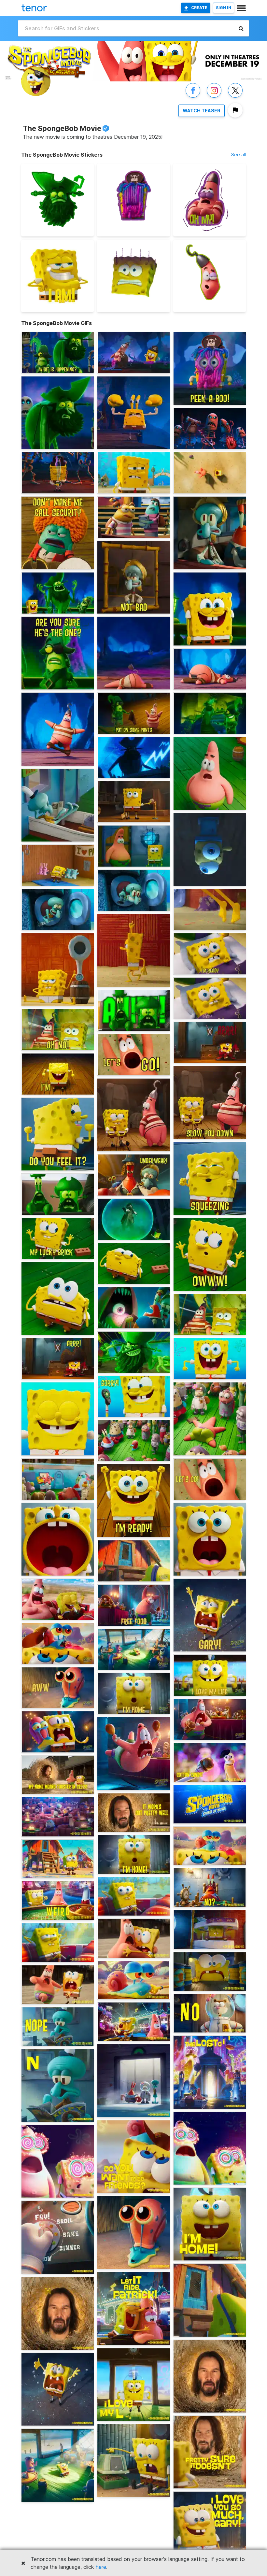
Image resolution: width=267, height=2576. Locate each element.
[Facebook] (193, 97)
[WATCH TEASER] (202, 117)
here (101, 2567)
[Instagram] (214, 97)
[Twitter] (235, 97)
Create (199, 8)
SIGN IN (224, 8)
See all (239, 155)
